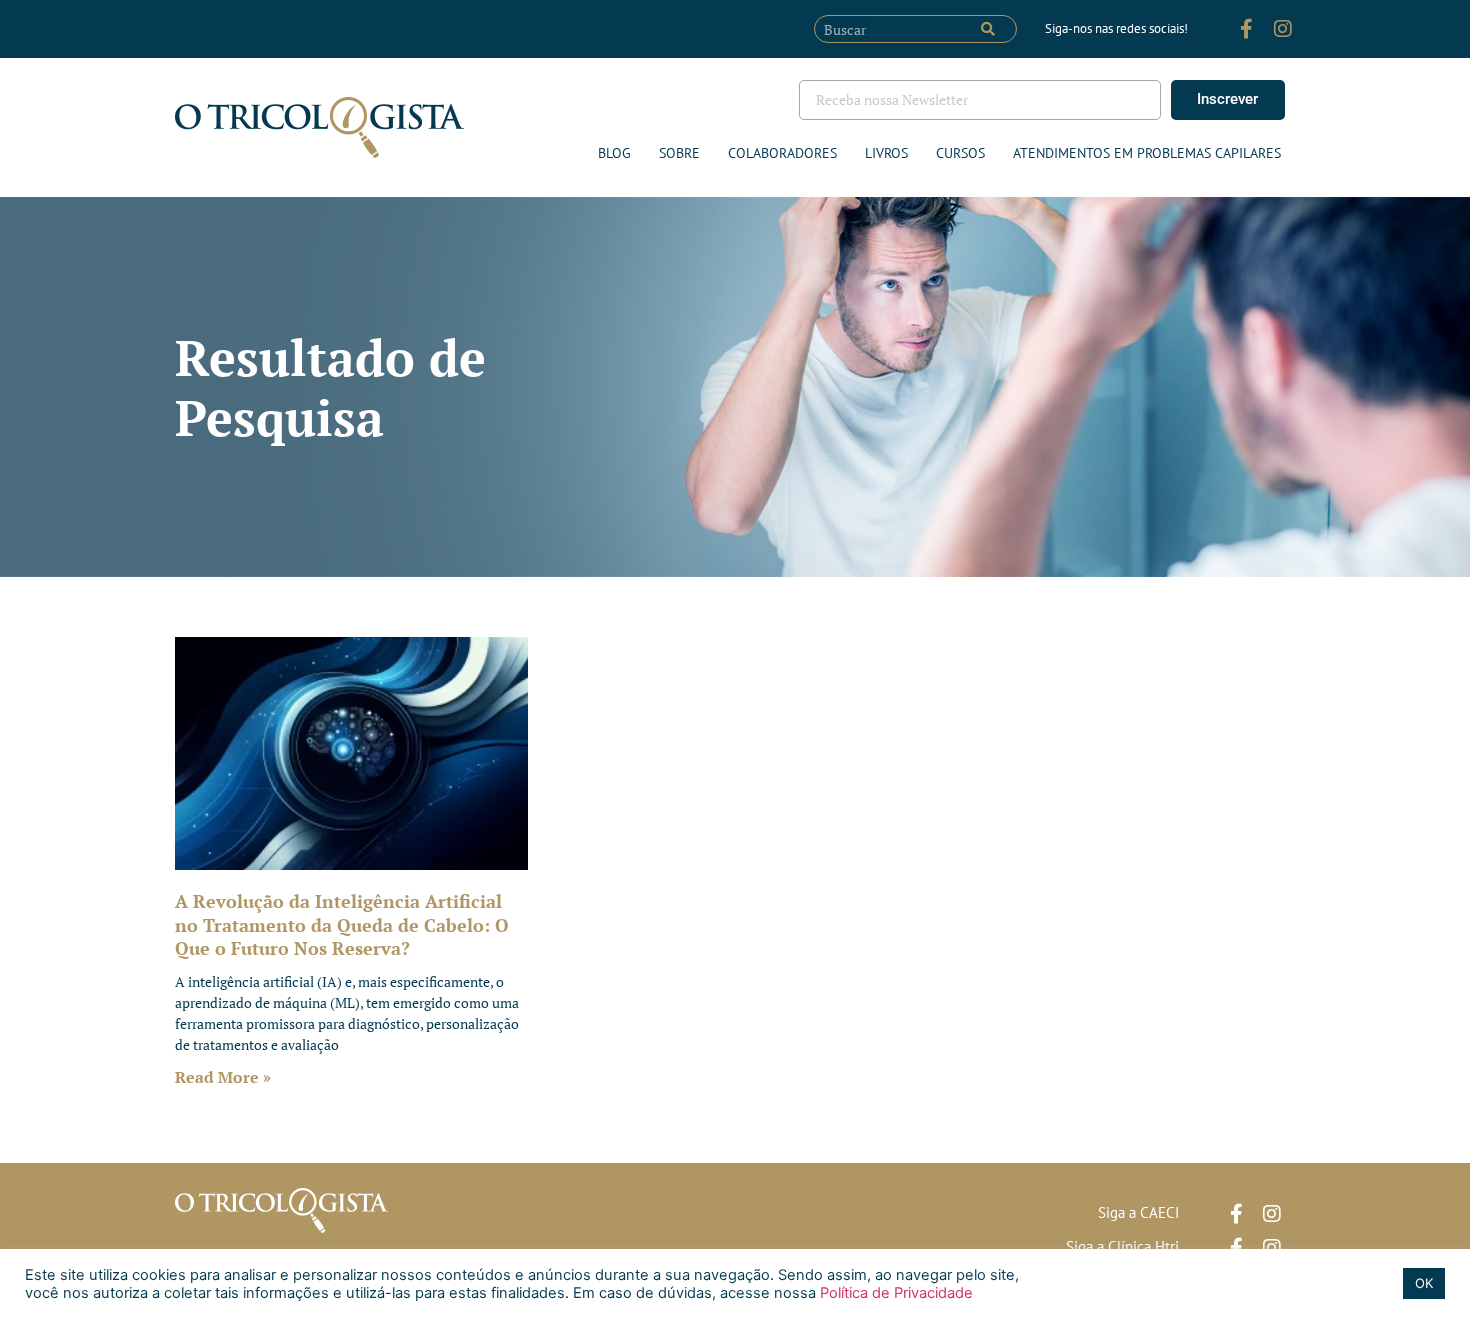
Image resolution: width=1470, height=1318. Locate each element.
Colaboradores (782, 153)
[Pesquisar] (988, 29)
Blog (614, 153)
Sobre (679, 153)
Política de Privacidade (894, 1293)
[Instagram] (1283, 29)
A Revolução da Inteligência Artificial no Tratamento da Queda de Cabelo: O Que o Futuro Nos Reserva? (342, 924)
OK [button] (1424, 1283)
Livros (886, 153)
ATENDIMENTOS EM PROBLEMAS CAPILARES (1147, 153)
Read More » (223, 1077)
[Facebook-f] (1247, 29)
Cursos (960, 153)
